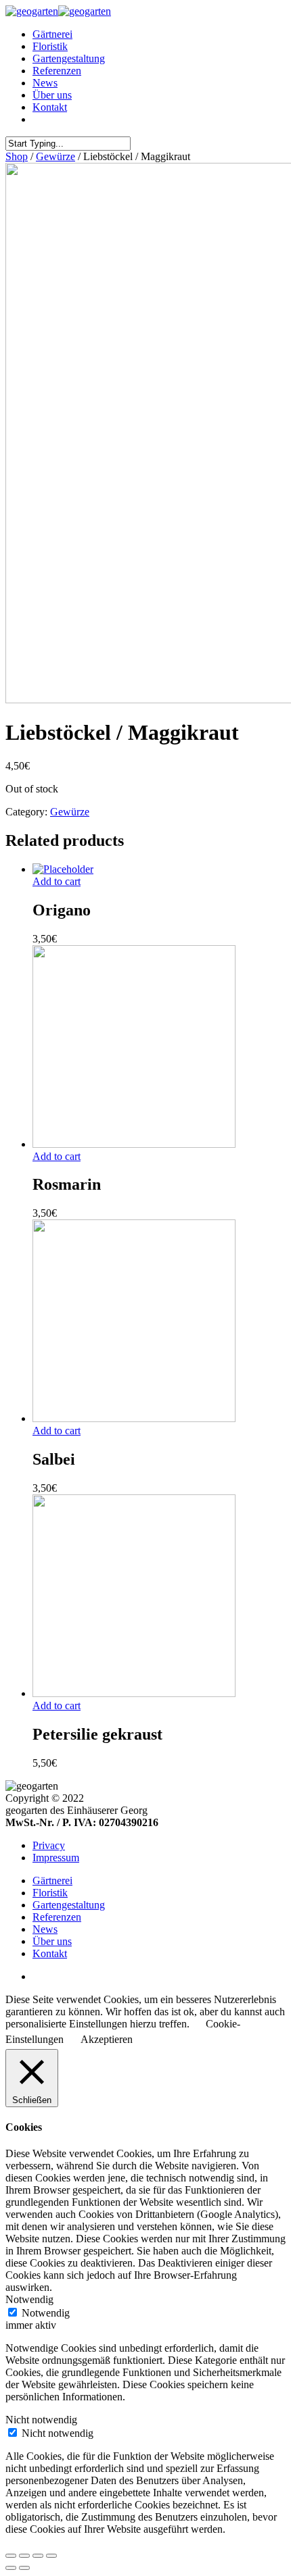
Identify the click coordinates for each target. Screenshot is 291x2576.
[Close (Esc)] (11, 2556)
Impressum (56, 1858)
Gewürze (55, 156)
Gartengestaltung (69, 58)
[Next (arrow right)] (24, 2568)
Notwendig (46, 2313)
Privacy (49, 1845)
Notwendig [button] (29, 2299)
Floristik (50, 46)
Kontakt (50, 107)
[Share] (24, 2556)
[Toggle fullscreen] (38, 2556)
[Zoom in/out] (51, 2556)
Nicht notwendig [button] (41, 2420)
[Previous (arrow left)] (11, 2568)
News (45, 83)
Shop (17, 156)
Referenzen (57, 71)
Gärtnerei (52, 34)
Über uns (52, 95)
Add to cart (57, 881)
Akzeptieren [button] (107, 2039)
